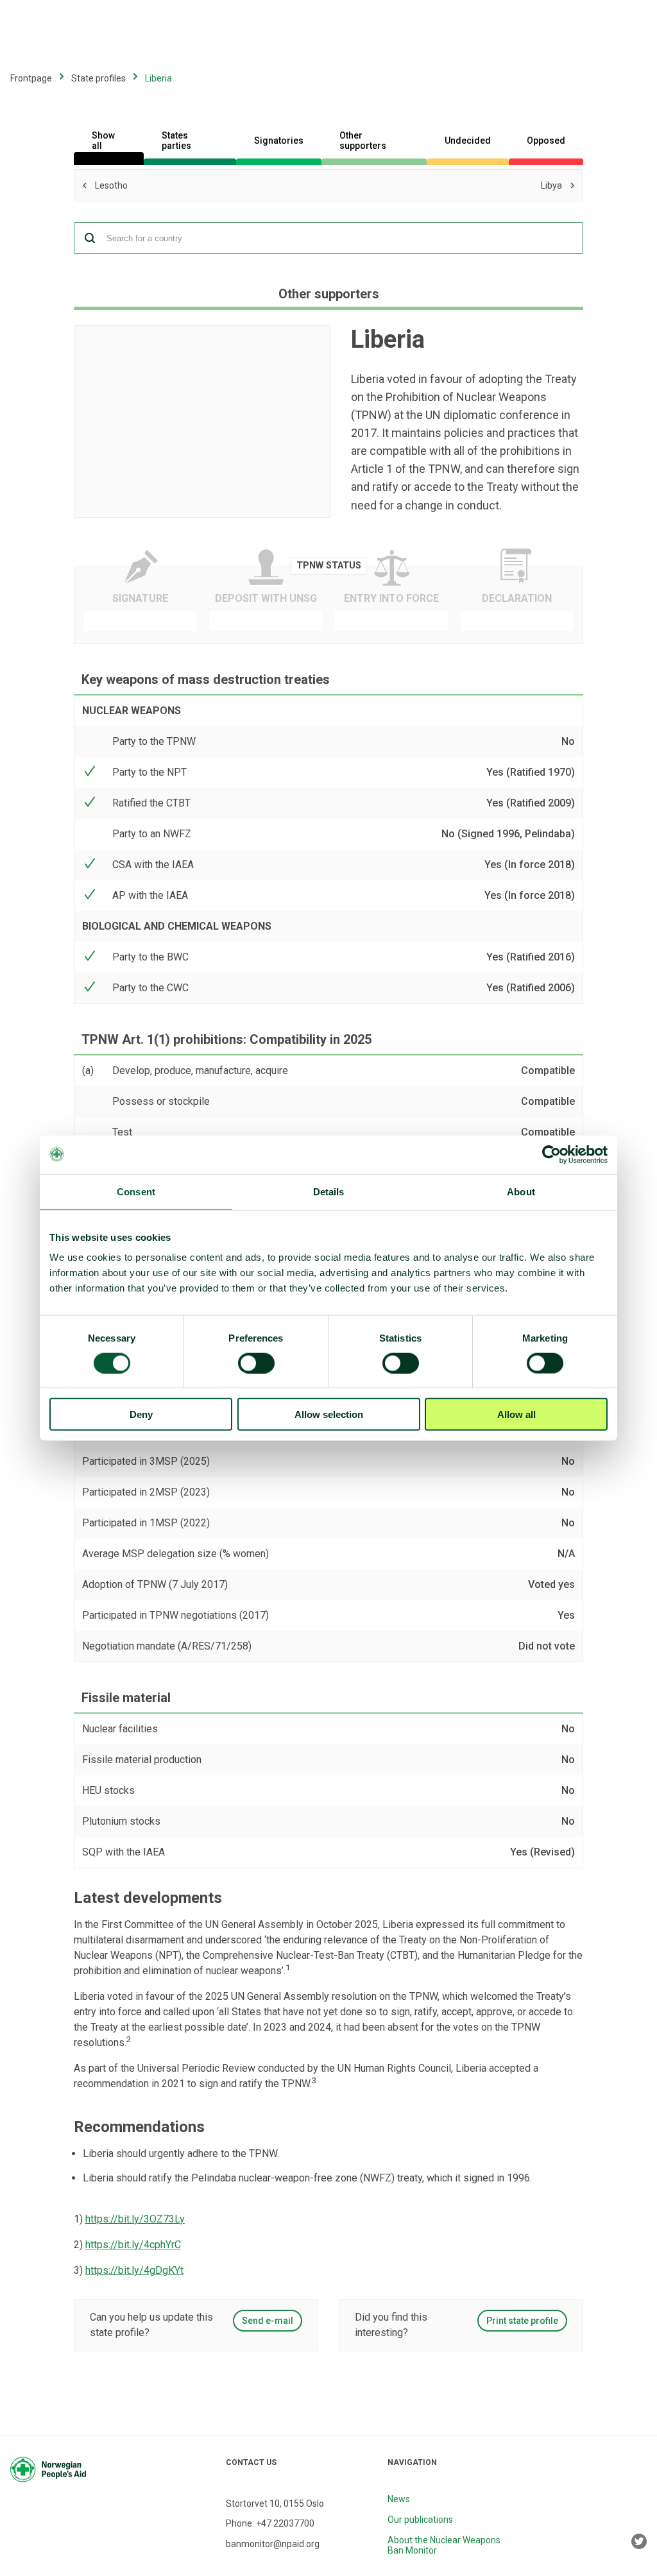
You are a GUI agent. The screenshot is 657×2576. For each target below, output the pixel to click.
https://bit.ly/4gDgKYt (134, 2270)
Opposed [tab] (546, 141)
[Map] (202, 422)
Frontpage (31, 78)
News (399, 2499)
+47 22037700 (285, 2523)
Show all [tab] (103, 141)
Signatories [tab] (279, 141)
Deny (141, 1414)
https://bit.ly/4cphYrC (133, 2245)
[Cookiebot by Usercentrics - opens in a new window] (551, 1154)
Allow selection (329, 1414)
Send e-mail (268, 2321)
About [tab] (521, 1191)
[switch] (256, 1363)
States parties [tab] (176, 141)
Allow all (516, 1414)
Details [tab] (329, 1191)
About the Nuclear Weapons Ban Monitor (444, 2545)
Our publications (420, 2520)
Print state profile (522, 2321)
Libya (421, 184)
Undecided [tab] (468, 141)
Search (90, 238)
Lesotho (187, 186)
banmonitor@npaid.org (273, 2544)
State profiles (98, 78)
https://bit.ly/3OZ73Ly (135, 2219)
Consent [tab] (136, 1191)
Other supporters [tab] (363, 141)
